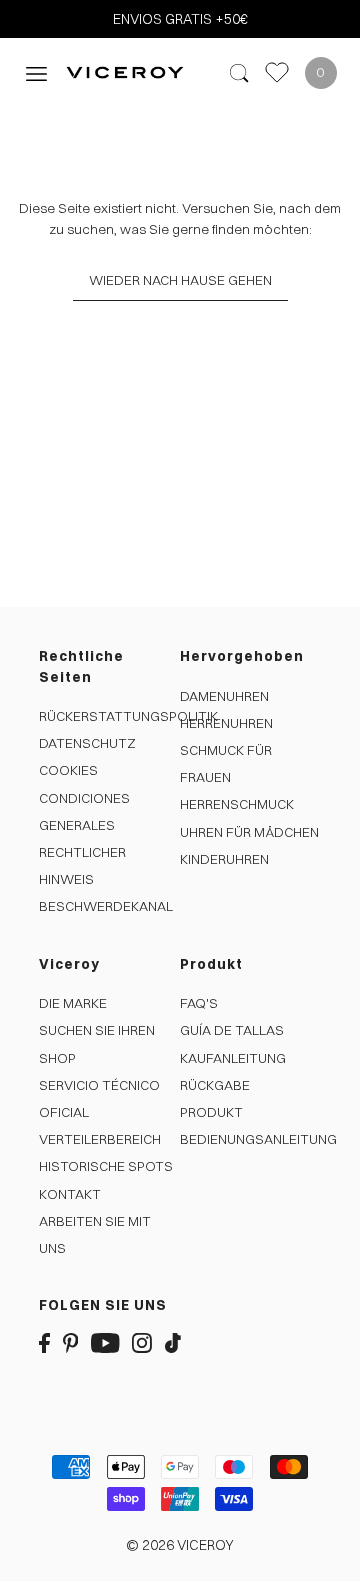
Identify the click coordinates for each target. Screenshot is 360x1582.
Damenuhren (224, 696)
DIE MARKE (73, 1003)
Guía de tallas (232, 1030)
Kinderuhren (224, 859)
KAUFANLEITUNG (233, 1058)
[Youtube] (105, 1342)
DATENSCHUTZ (87, 743)
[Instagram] (142, 1342)
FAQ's (199, 1003)
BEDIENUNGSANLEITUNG (258, 1139)
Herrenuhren (226, 723)
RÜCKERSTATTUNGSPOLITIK (128, 716)
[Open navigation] (36, 72)
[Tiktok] (173, 1342)
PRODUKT (211, 1112)
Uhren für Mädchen (249, 832)
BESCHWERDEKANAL (106, 906)
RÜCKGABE (215, 1085)
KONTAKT (70, 1194)
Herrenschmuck (237, 804)
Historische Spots (106, 1166)
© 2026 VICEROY (180, 1545)
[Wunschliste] (277, 72)
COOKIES (68, 770)
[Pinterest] (71, 1342)
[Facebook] (44, 1342)
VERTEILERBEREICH (100, 1139)
